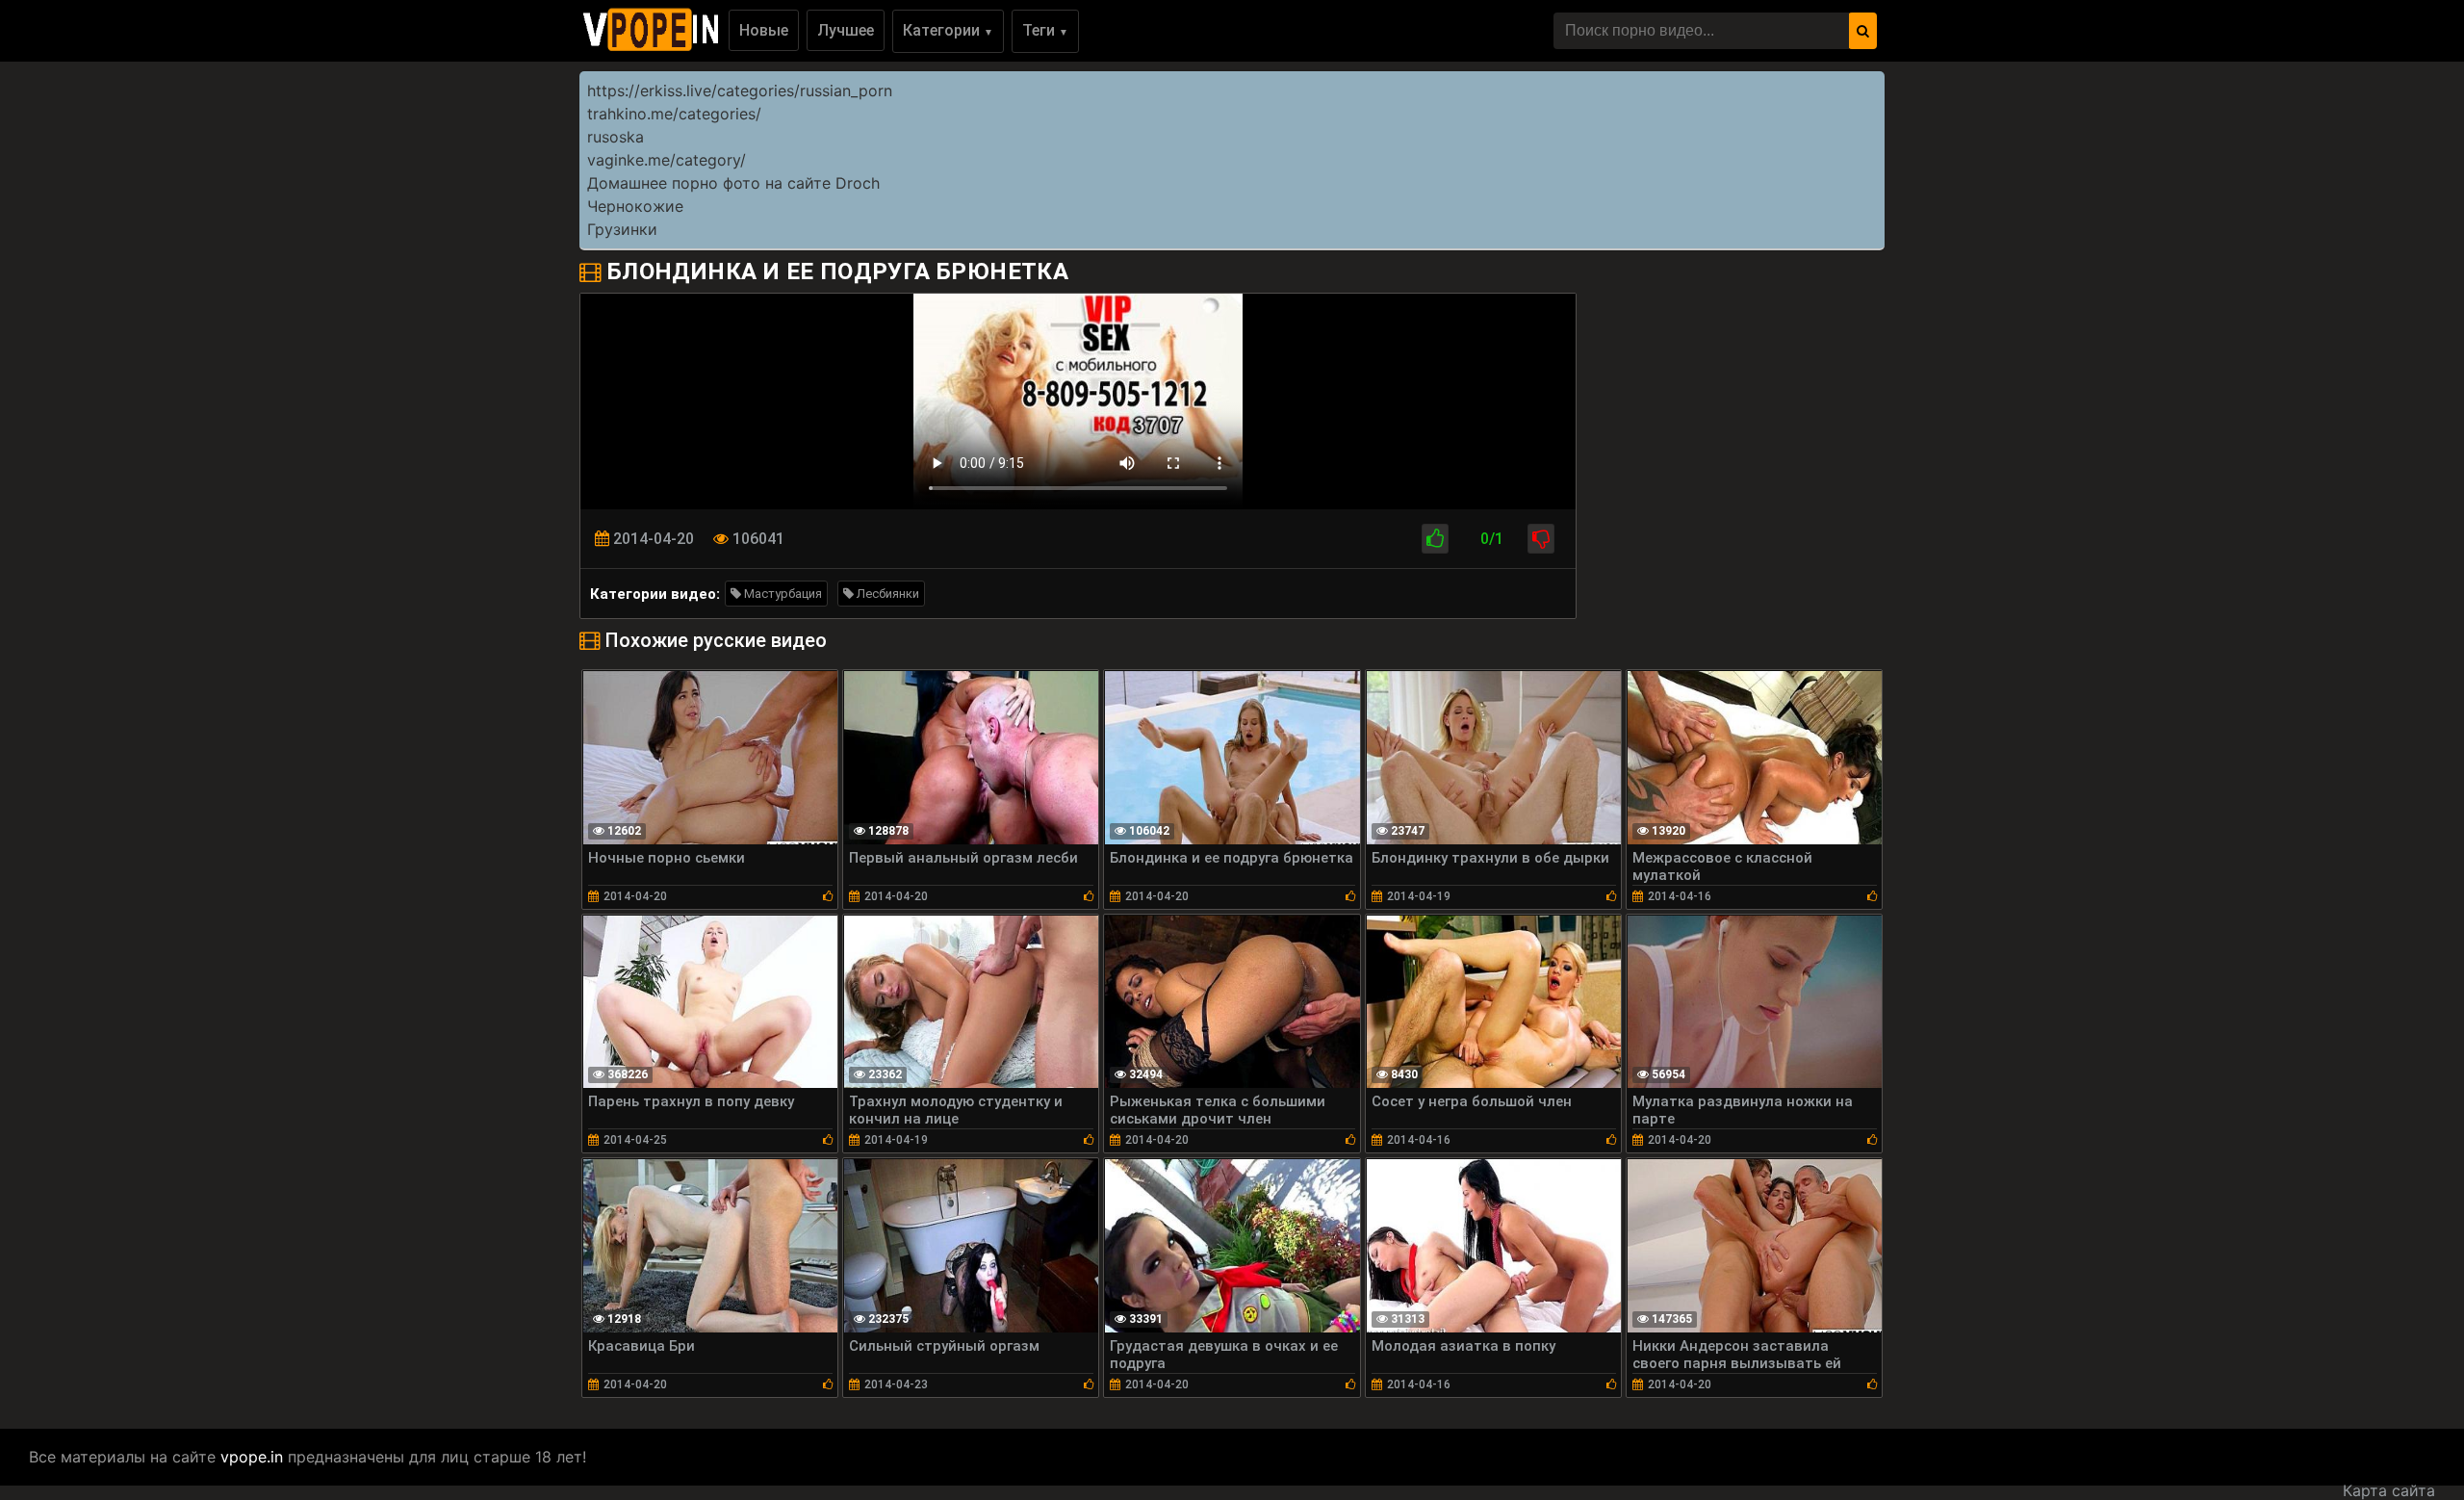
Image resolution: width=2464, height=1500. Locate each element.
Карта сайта (2389, 1490)
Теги (1045, 30)
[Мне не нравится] (1541, 539)
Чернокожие (635, 206)
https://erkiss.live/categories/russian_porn (740, 91)
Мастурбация (782, 594)
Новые (764, 30)
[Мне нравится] (1435, 539)
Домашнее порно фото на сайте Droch (733, 183)
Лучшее (846, 30)
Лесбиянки (886, 594)
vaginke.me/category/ (667, 160)
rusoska (616, 137)
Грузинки (622, 229)
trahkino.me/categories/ (674, 114)
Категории (948, 30)
